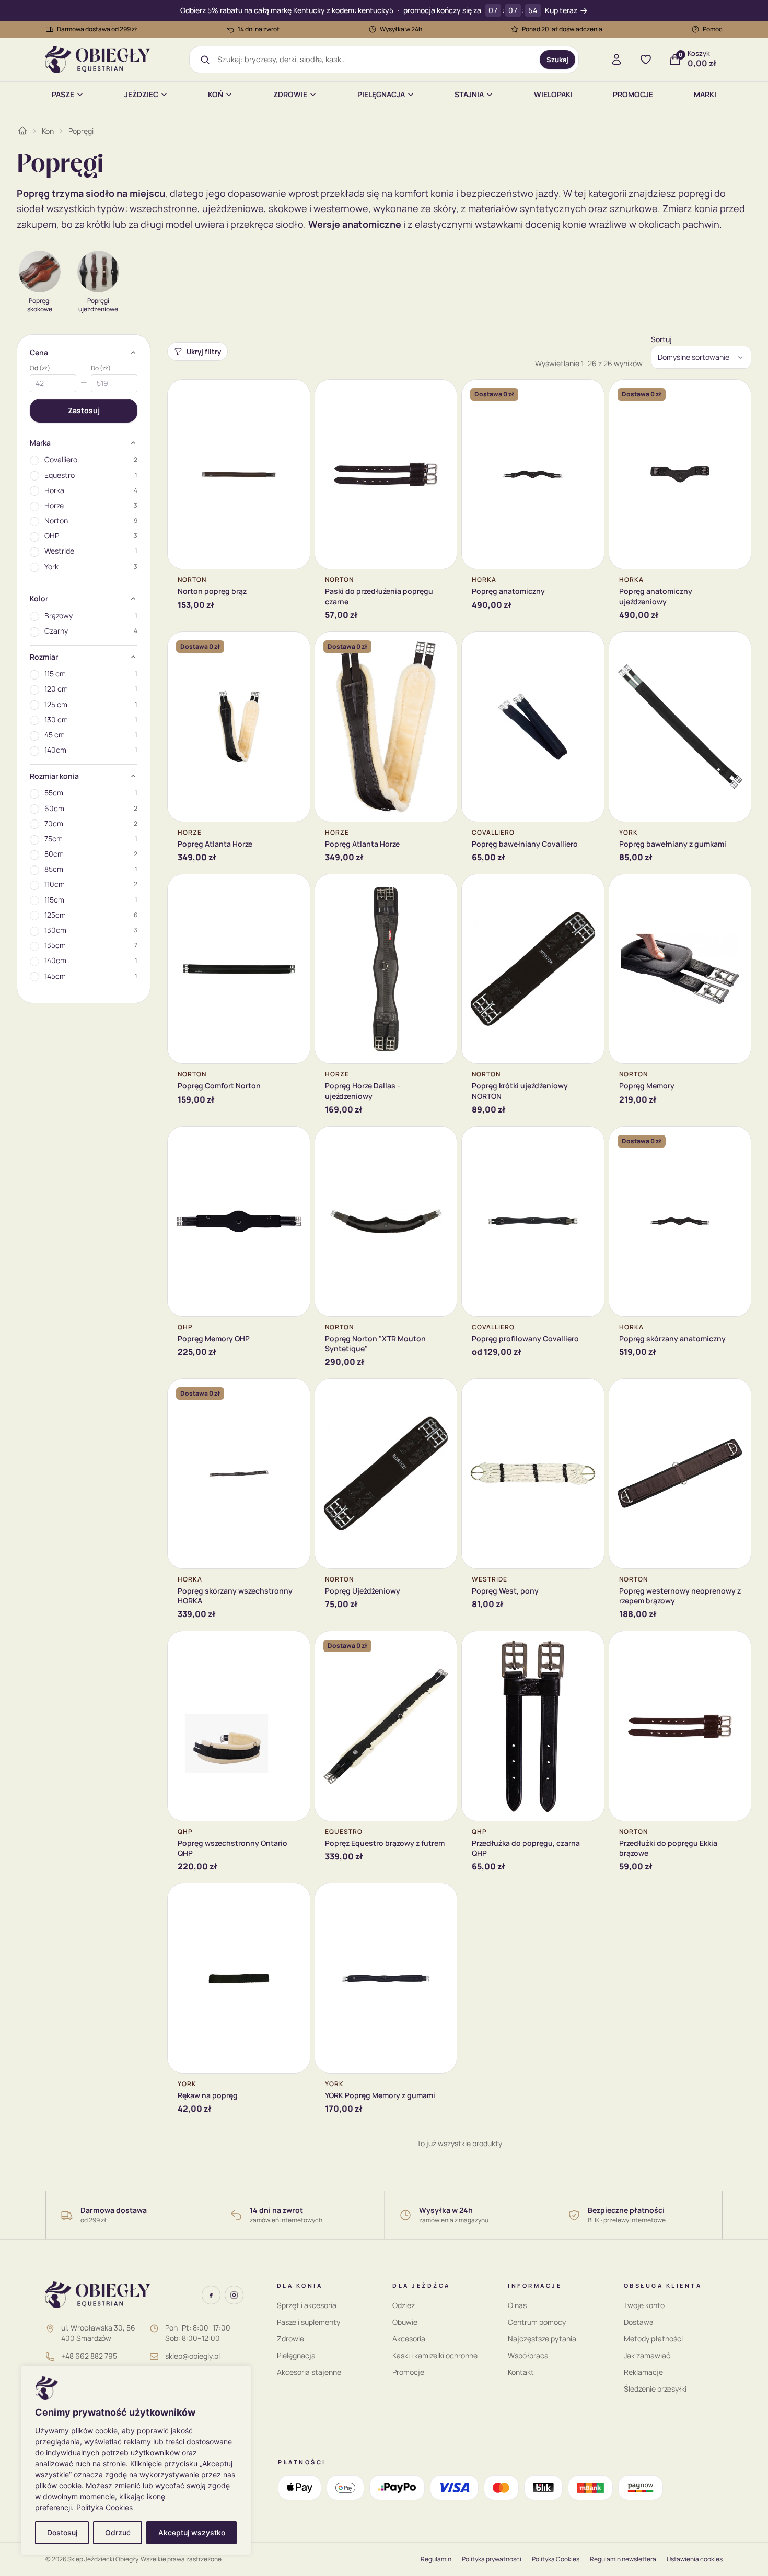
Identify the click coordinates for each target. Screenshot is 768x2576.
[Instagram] (234, 2295)
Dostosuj (62, 2532)
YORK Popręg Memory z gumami (380, 2095)
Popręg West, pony (505, 1591)
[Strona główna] (22, 131)
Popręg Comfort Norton (219, 1086)
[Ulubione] (646, 60)
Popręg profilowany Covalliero (525, 1338)
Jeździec (141, 94)
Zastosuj (84, 410)
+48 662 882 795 (89, 2356)
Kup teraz (561, 11)
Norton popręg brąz (212, 591)
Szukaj (557, 60)
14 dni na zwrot (259, 29)
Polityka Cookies (104, 2507)
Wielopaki (553, 94)
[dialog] (136, 2460)
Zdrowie (290, 94)
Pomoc (713, 29)
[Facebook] (211, 2295)
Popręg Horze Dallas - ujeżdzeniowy (363, 1091)
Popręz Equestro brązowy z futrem (385, 1843)
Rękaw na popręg (208, 2095)
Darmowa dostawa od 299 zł (97, 29)
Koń (216, 94)
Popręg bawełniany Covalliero (525, 844)
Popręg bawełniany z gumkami (673, 844)
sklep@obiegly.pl (193, 2356)
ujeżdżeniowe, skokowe (255, 208)
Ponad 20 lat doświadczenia (562, 29)
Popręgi (81, 131)
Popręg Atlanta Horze (215, 844)
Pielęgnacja (381, 94)
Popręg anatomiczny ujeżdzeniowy (656, 596)
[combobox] (375, 60)
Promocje (633, 94)
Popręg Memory (647, 1086)
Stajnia (469, 94)
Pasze (63, 94)
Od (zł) (40, 368)
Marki (705, 94)
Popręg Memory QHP (214, 1338)
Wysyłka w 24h (401, 29)
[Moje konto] (616, 60)
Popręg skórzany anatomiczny (672, 1338)
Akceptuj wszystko (192, 2532)
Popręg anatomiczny (508, 591)
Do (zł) (101, 368)
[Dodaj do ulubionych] (294, 395)
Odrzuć (118, 2532)
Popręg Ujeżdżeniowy (363, 1591)
